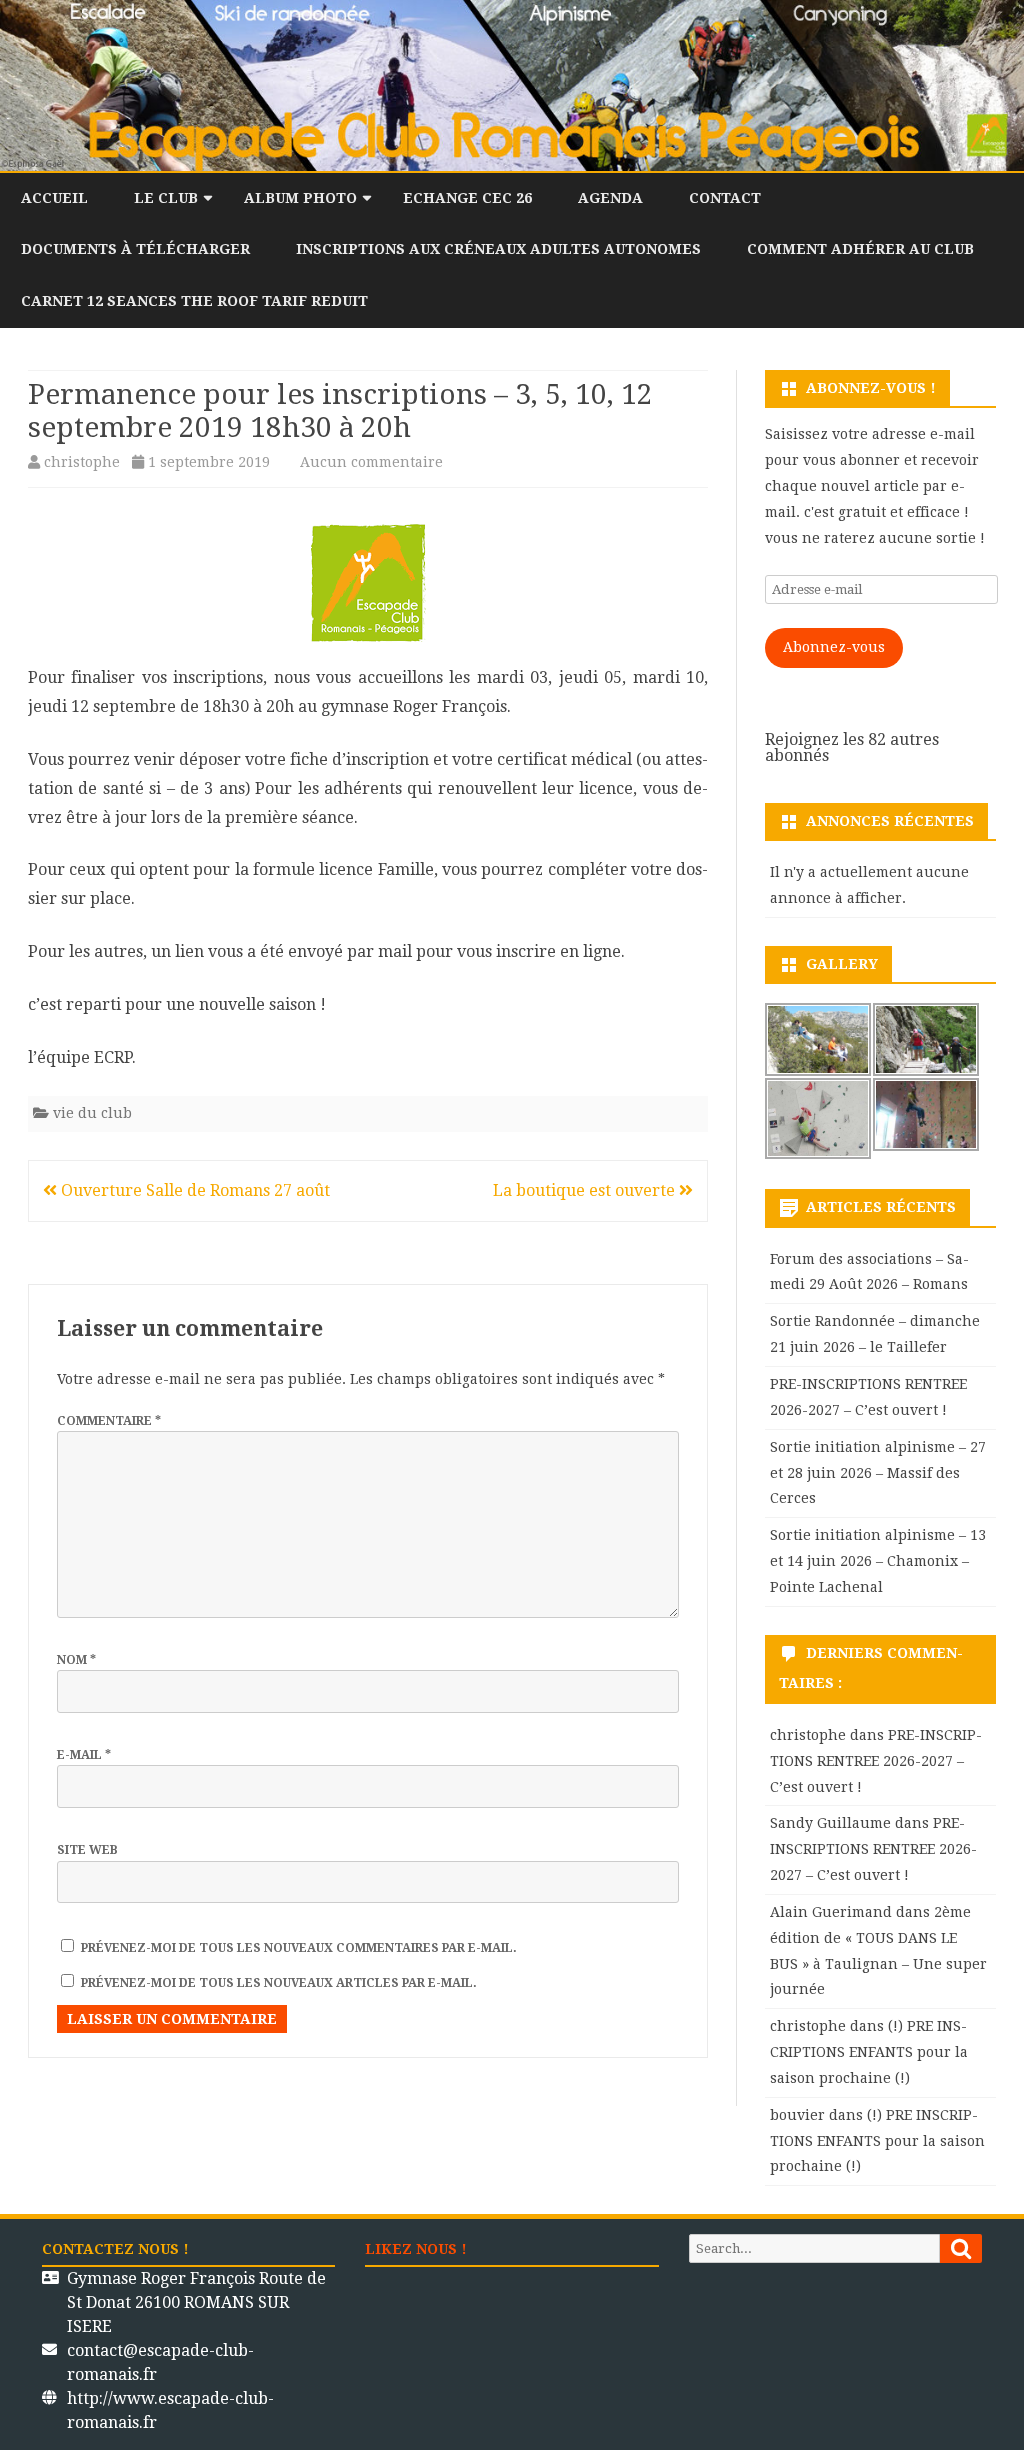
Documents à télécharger (135, 249)
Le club (166, 198)
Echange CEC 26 (467, 198)
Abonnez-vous (834, 647)
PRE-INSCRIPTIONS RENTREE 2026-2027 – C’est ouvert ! (876, 1761)
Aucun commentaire (371, 462)
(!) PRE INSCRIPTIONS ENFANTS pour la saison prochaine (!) (869, 2052)
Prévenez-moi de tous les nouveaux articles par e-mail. (279, 1983)
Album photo (300, 198)
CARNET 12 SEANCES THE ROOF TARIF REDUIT (194, 301)
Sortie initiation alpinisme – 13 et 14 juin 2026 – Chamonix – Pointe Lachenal (878, 1561)
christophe (82, 462)
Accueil (54, 198)
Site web (87, 1850)
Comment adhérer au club (860, 249)
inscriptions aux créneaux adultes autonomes (498, 249)
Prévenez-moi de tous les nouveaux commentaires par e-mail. (299, 1948)
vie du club (92, 1113)
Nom (76, 1660)
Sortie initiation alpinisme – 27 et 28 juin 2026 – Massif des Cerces (878, 1473)
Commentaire (109, 1421)
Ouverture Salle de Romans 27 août (193, 1190)
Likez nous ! (416, 2249)
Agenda (610, 198)
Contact (725, 198)
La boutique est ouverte (586, 1190)
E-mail (84, 1755)
